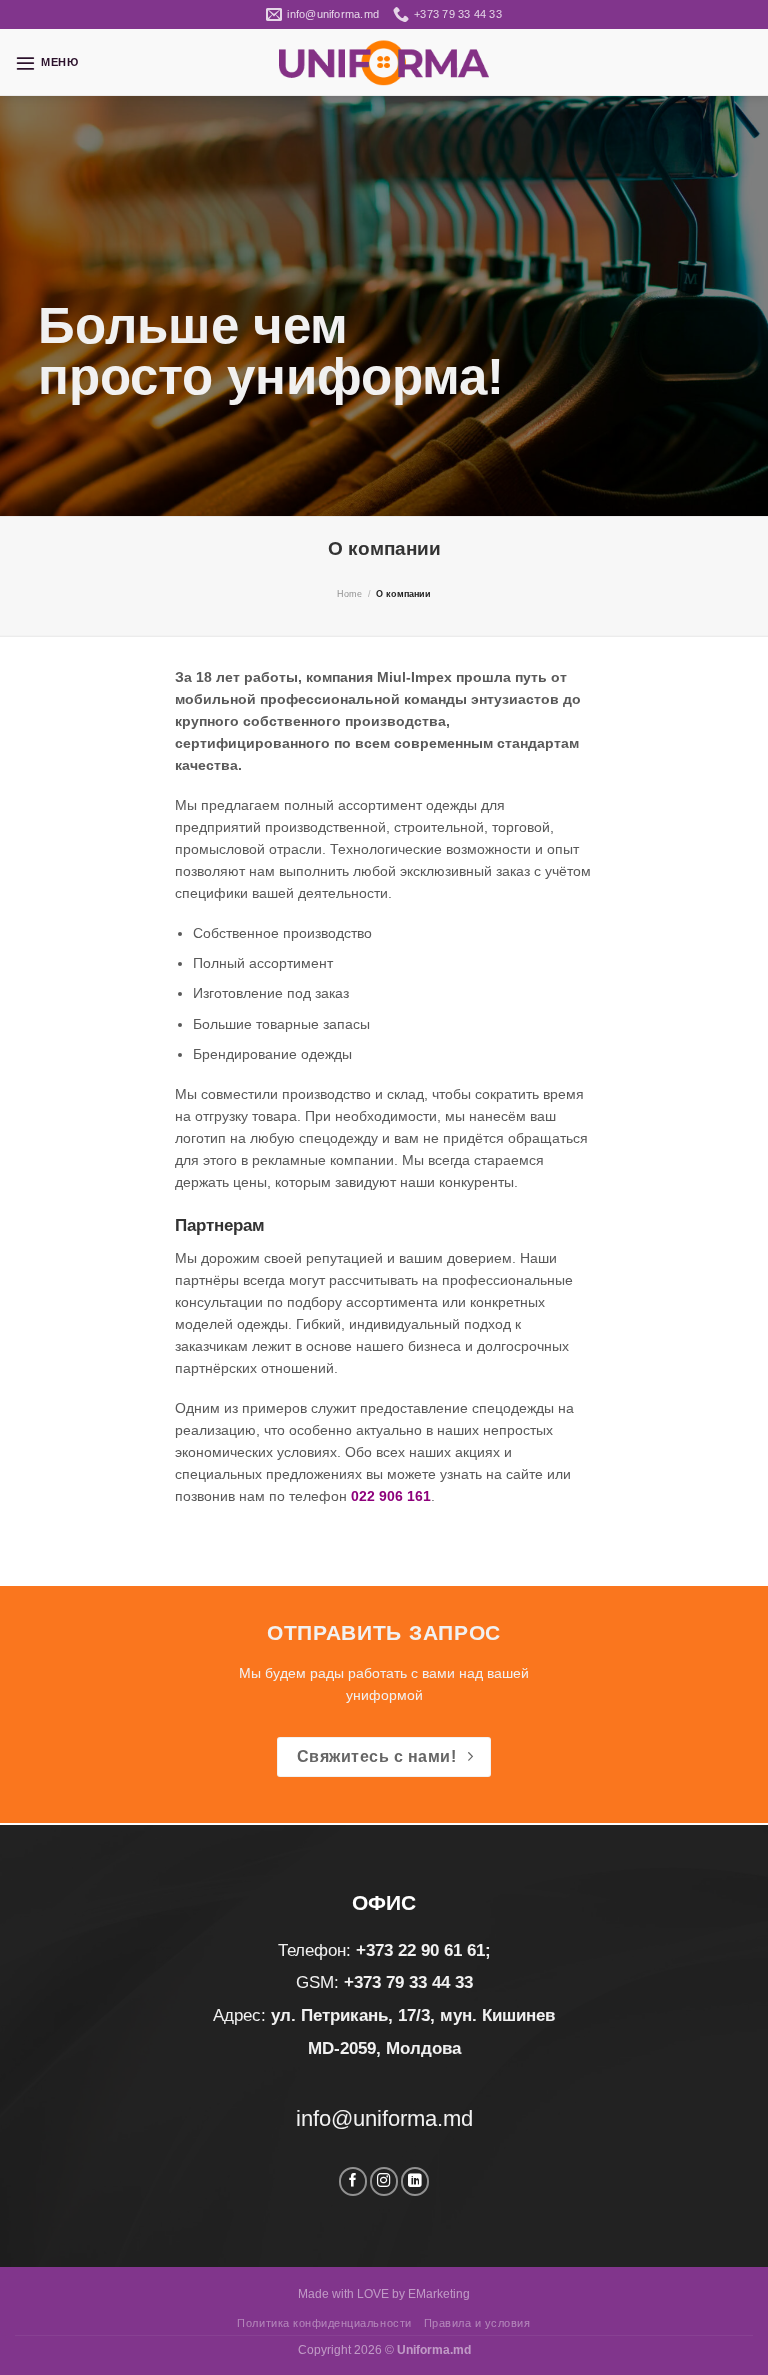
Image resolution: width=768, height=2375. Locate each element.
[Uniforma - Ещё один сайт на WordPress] (384, 62)
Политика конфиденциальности (324, 2323)
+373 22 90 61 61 (420, 1950)
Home (349, 594)
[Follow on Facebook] (353, 2181)
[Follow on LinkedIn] (415, 2181)
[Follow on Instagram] (384, 2181)
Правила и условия (477, 2323)
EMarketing (439, 2294)
